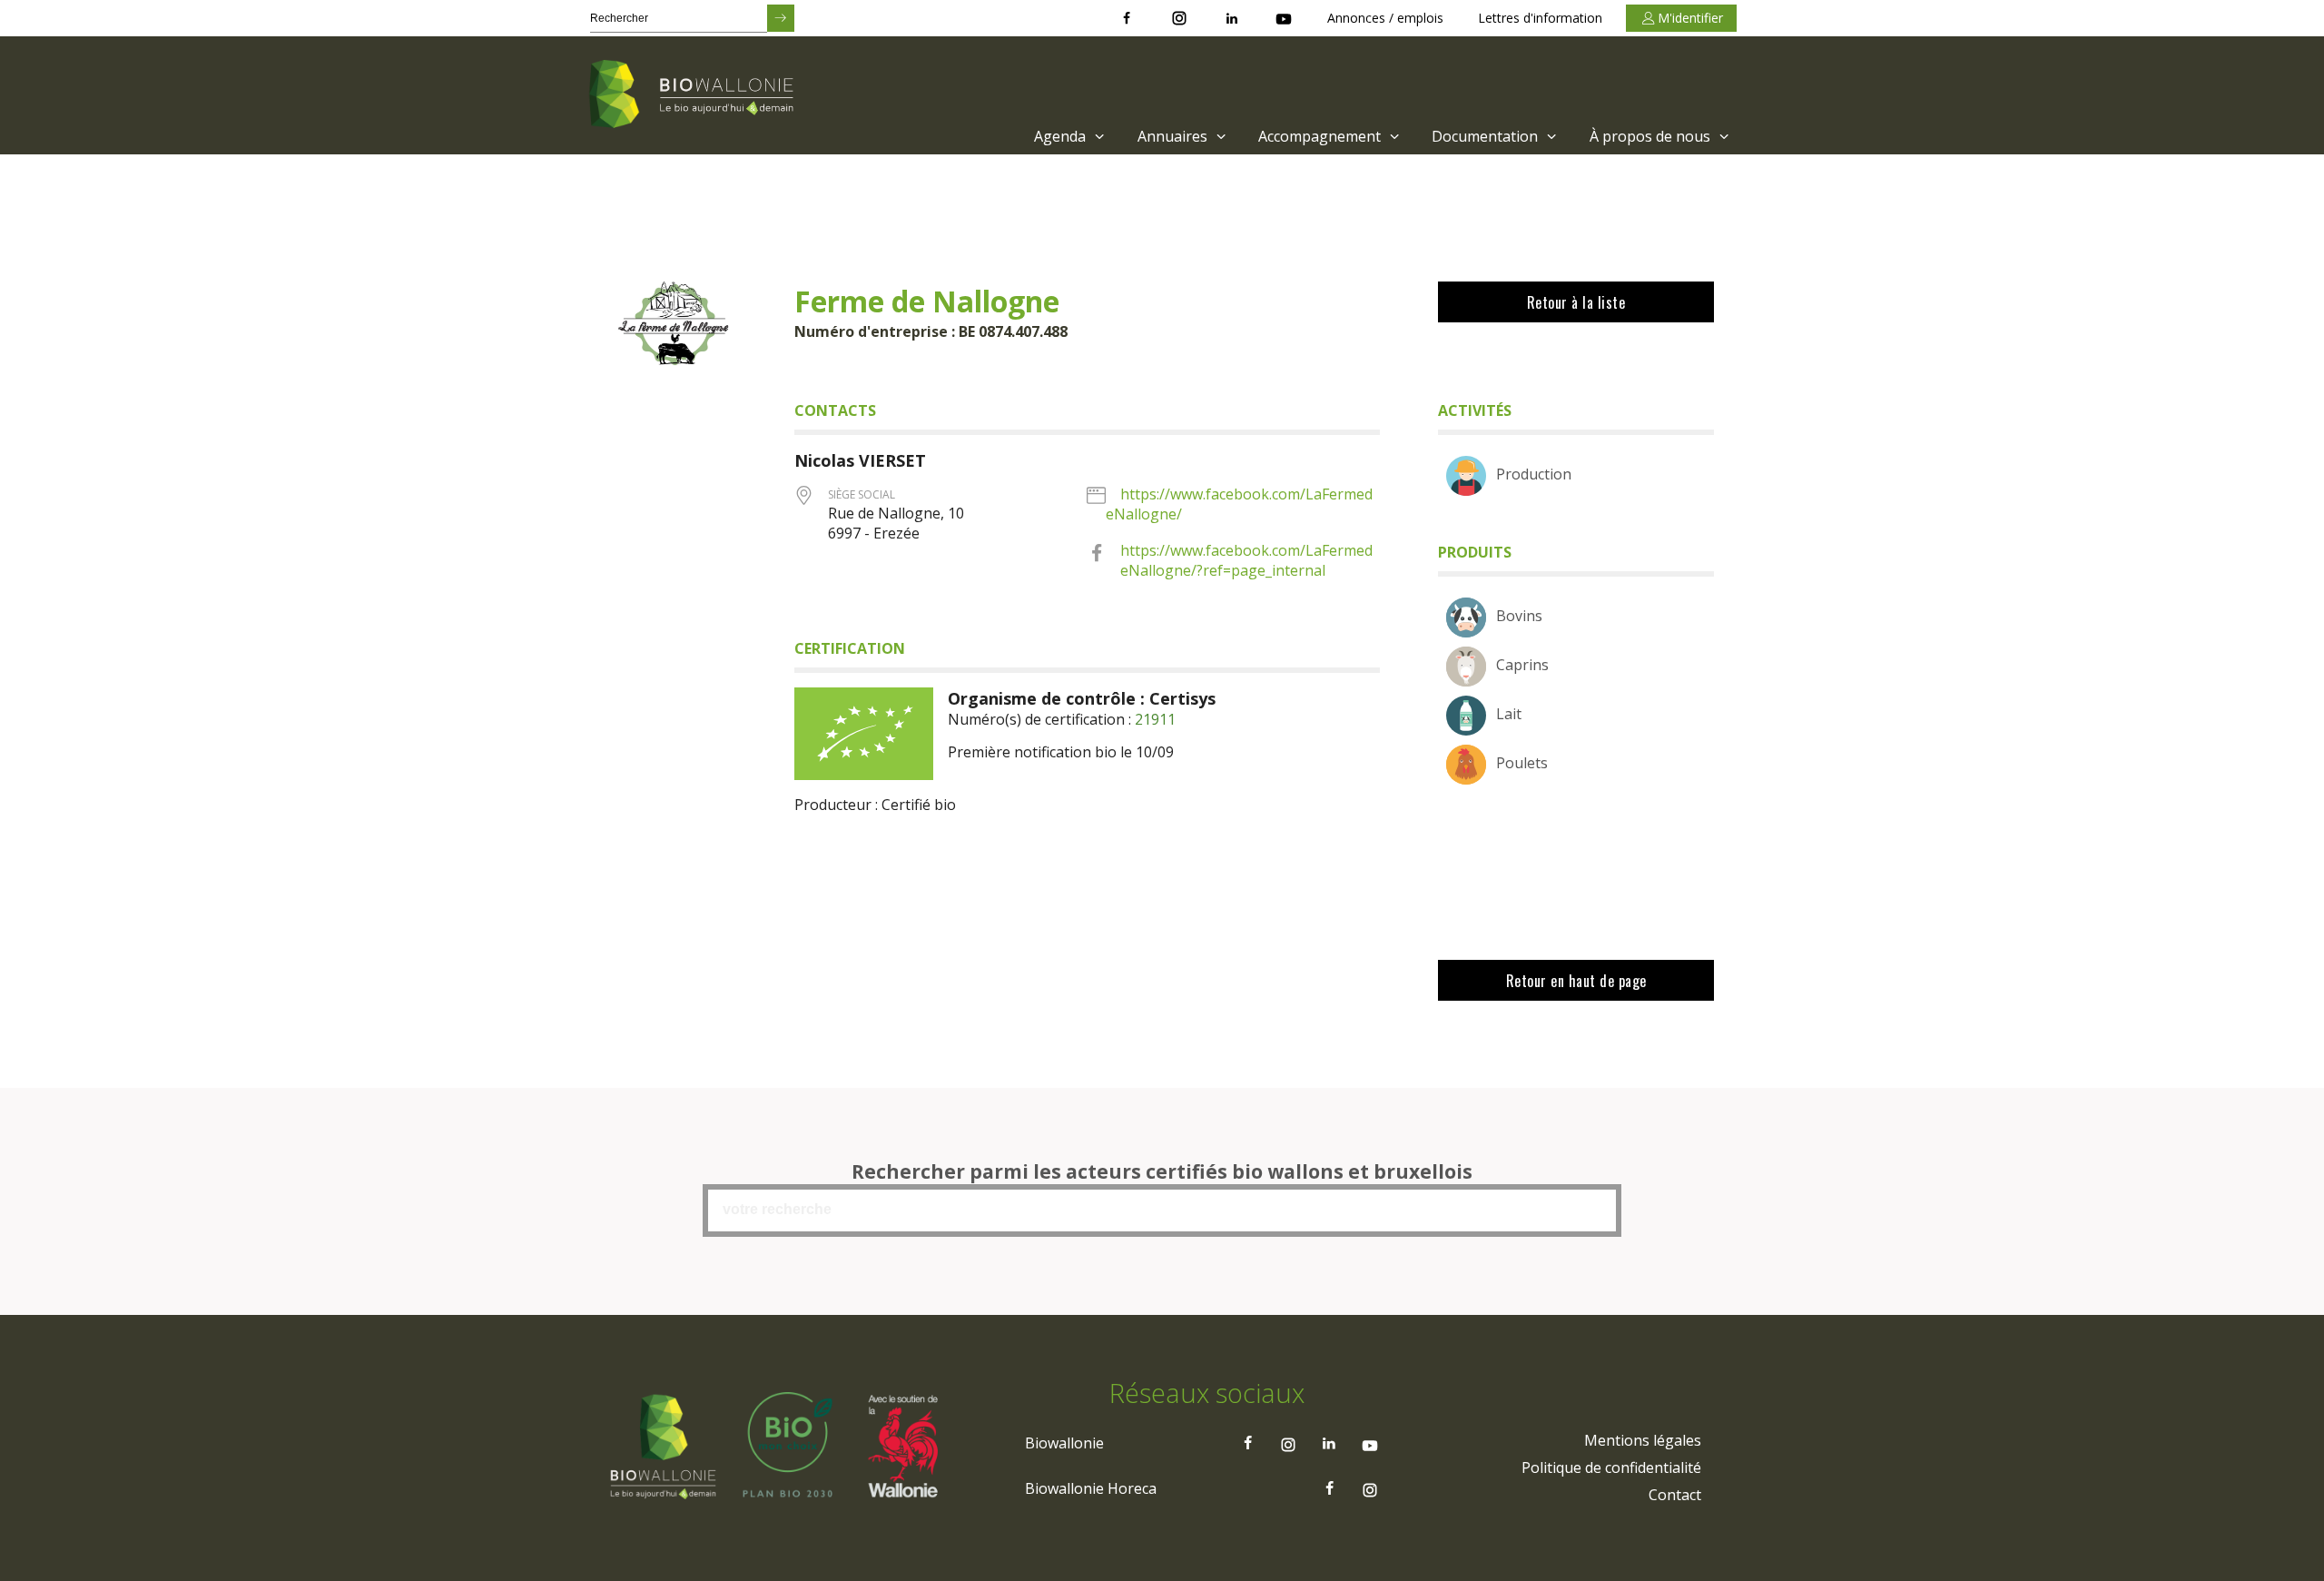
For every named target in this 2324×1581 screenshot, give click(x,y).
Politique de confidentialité (1611, 1467)
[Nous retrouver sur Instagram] (1179, 18)
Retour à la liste (1576, 302)
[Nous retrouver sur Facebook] (1127, 18)
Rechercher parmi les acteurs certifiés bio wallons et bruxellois (1162, 1171)
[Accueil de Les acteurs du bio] (694, 95)
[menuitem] (1067, 136)
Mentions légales (1643, 1440)
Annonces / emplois (1385, 18)
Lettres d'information (1540, 18)
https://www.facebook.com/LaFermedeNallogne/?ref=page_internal (1246, 560)
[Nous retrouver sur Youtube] (1284, 18)
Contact (1675, 1495)
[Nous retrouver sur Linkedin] (1232, 18)
